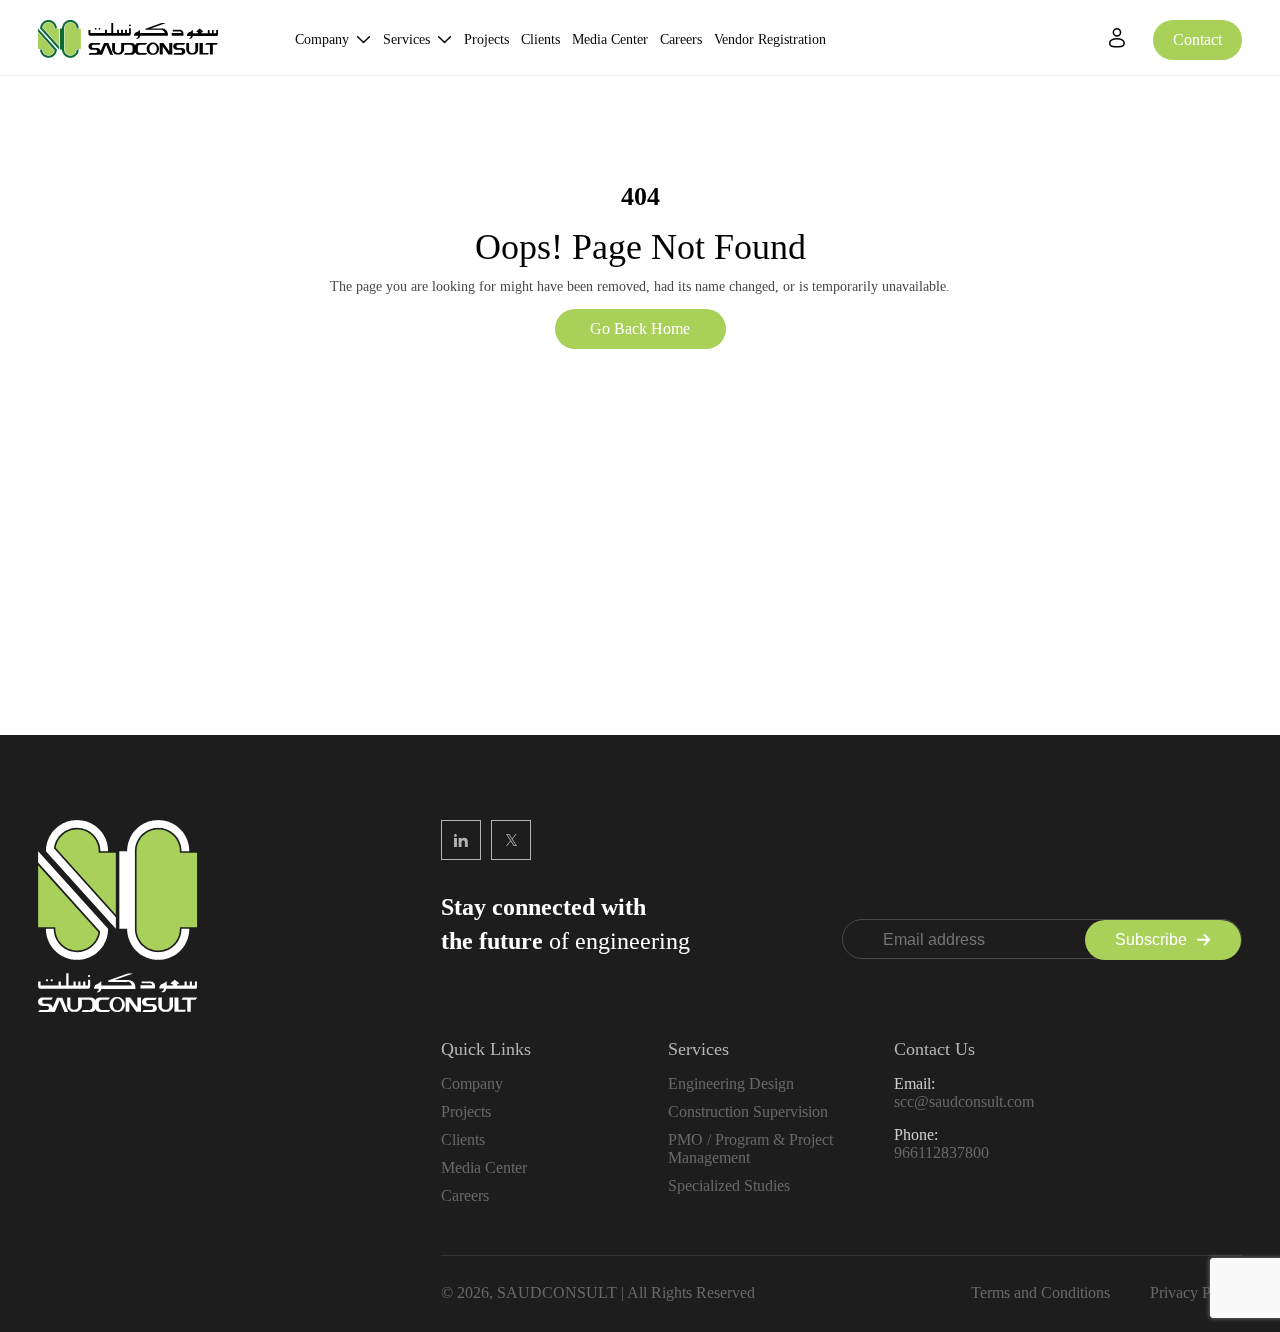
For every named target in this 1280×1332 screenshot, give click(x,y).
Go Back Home (640, 328)
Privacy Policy (1196, 1292)
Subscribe (1151, 939)
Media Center (610, 39)
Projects (486, 39)
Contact (1197, 39)
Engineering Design (731, 1083)
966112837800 (941, 1152)
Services (406, 39)
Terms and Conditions (1040, 1292)
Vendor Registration (770, 39)
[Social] (461, 840)
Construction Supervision (748, 1111)
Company (322, 39)
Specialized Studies (729, 1185)
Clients (540, 39)
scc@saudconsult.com (964, 1101)
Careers (681, 39)
